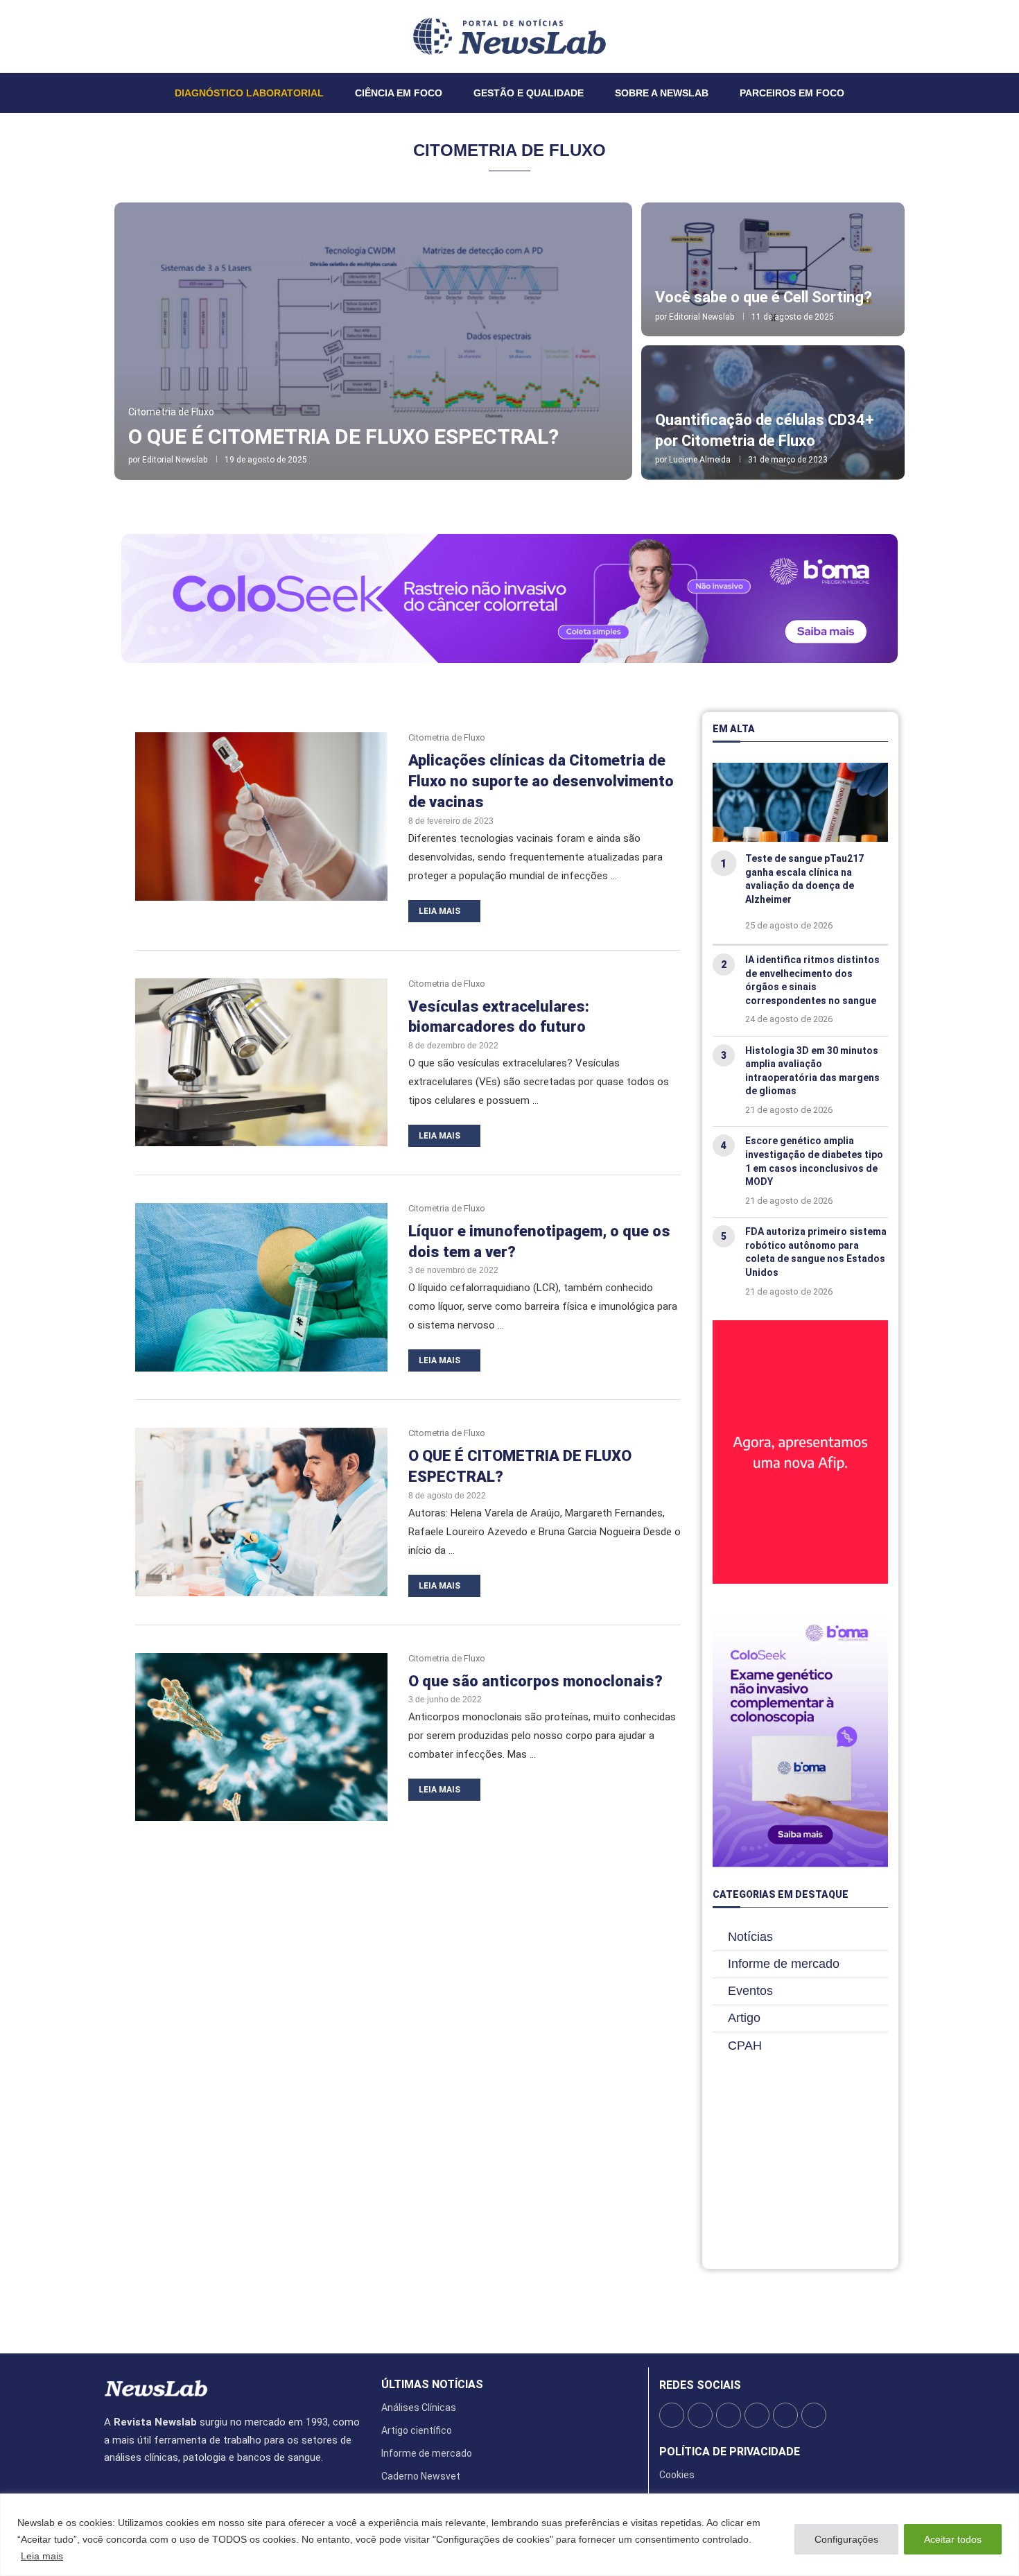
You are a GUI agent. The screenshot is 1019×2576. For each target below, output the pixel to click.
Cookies (677, 2475)
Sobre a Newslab (662, 93)
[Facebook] (105, 36)
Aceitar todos (953, 2539)
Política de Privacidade (730, 2452)
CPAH (745, 2046)
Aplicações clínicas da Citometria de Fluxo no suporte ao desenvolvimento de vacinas (541, 781)
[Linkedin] (130, 36)
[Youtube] (138, 36)
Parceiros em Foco (792, 93)
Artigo (744, 2018)
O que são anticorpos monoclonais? (535, 1681)
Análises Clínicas (419, 2408)
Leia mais (42, 2556)
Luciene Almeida (700, 460)
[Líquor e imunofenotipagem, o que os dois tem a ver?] (261, 1287)
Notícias (750, 1937)
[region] (509, 2535)
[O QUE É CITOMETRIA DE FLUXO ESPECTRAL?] (373, 341)
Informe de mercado (784, 1964)
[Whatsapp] (146, 36)
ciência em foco (399, 93)
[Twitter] (113, 36)
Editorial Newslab (175, 460)
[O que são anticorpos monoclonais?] (261, 1737)
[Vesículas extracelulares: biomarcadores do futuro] (261, 1063)
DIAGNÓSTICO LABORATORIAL (249, 93)
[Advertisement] (800, 2167)
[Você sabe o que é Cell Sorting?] (773, 270)
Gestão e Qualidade (529, 93)
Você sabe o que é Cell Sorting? (764, 297)
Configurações (846, 2539)
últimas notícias (432, 2385)
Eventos (750, 1991)
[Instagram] (121, 36)
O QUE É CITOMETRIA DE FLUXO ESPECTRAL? (343, 436)
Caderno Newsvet (421, 2476)
